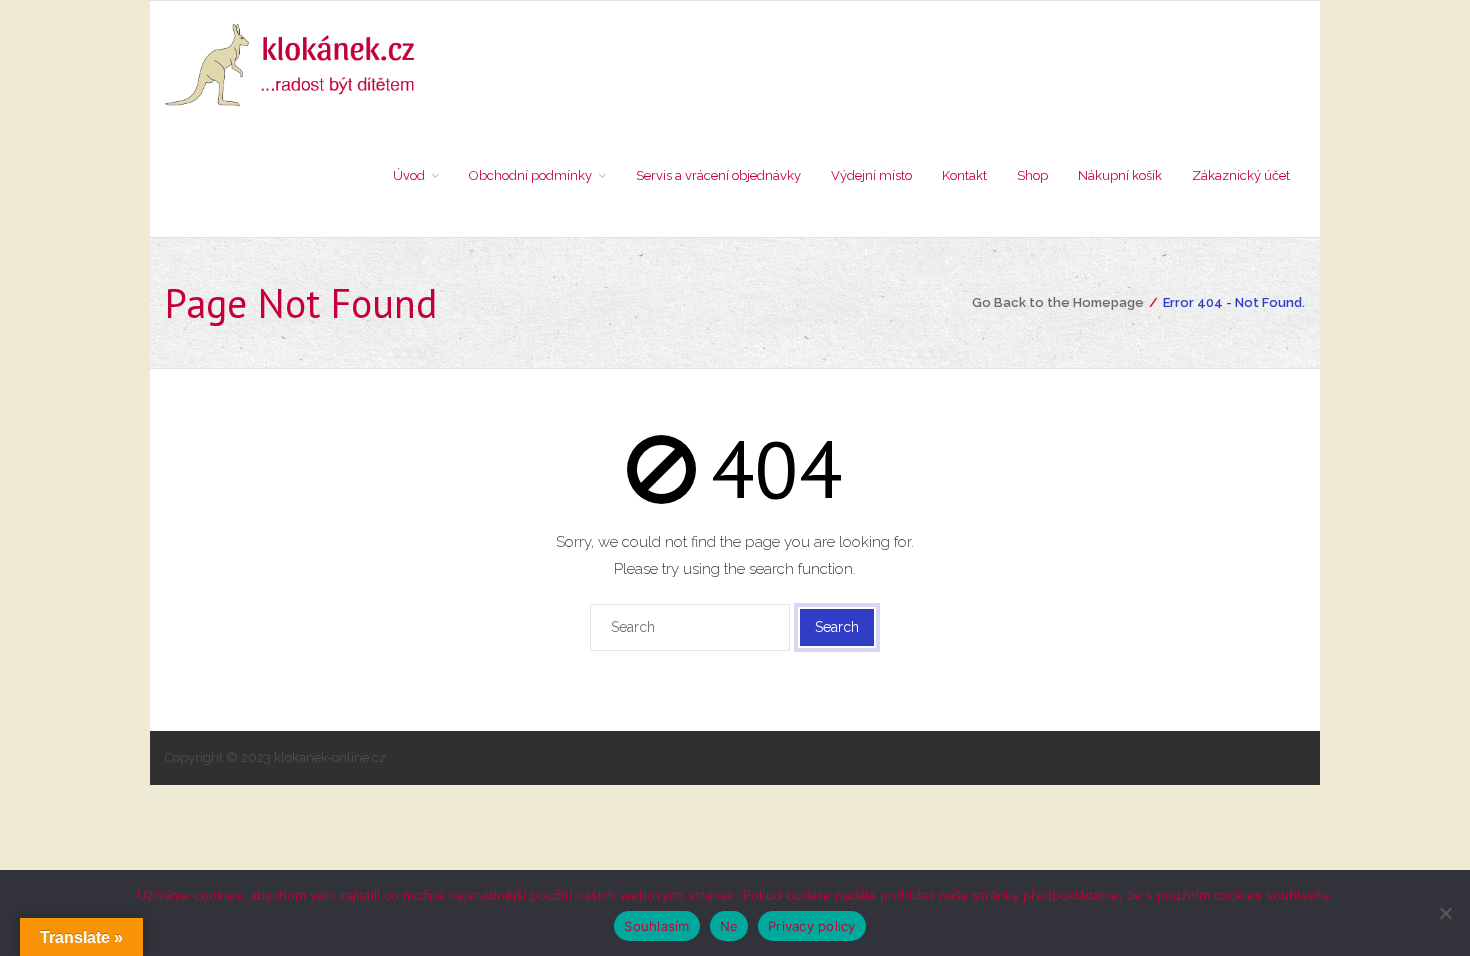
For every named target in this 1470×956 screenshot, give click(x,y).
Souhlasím (656, 926)
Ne (729, 926)
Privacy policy (812, 926)
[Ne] (1445, 913)
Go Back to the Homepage (1058, 302)
